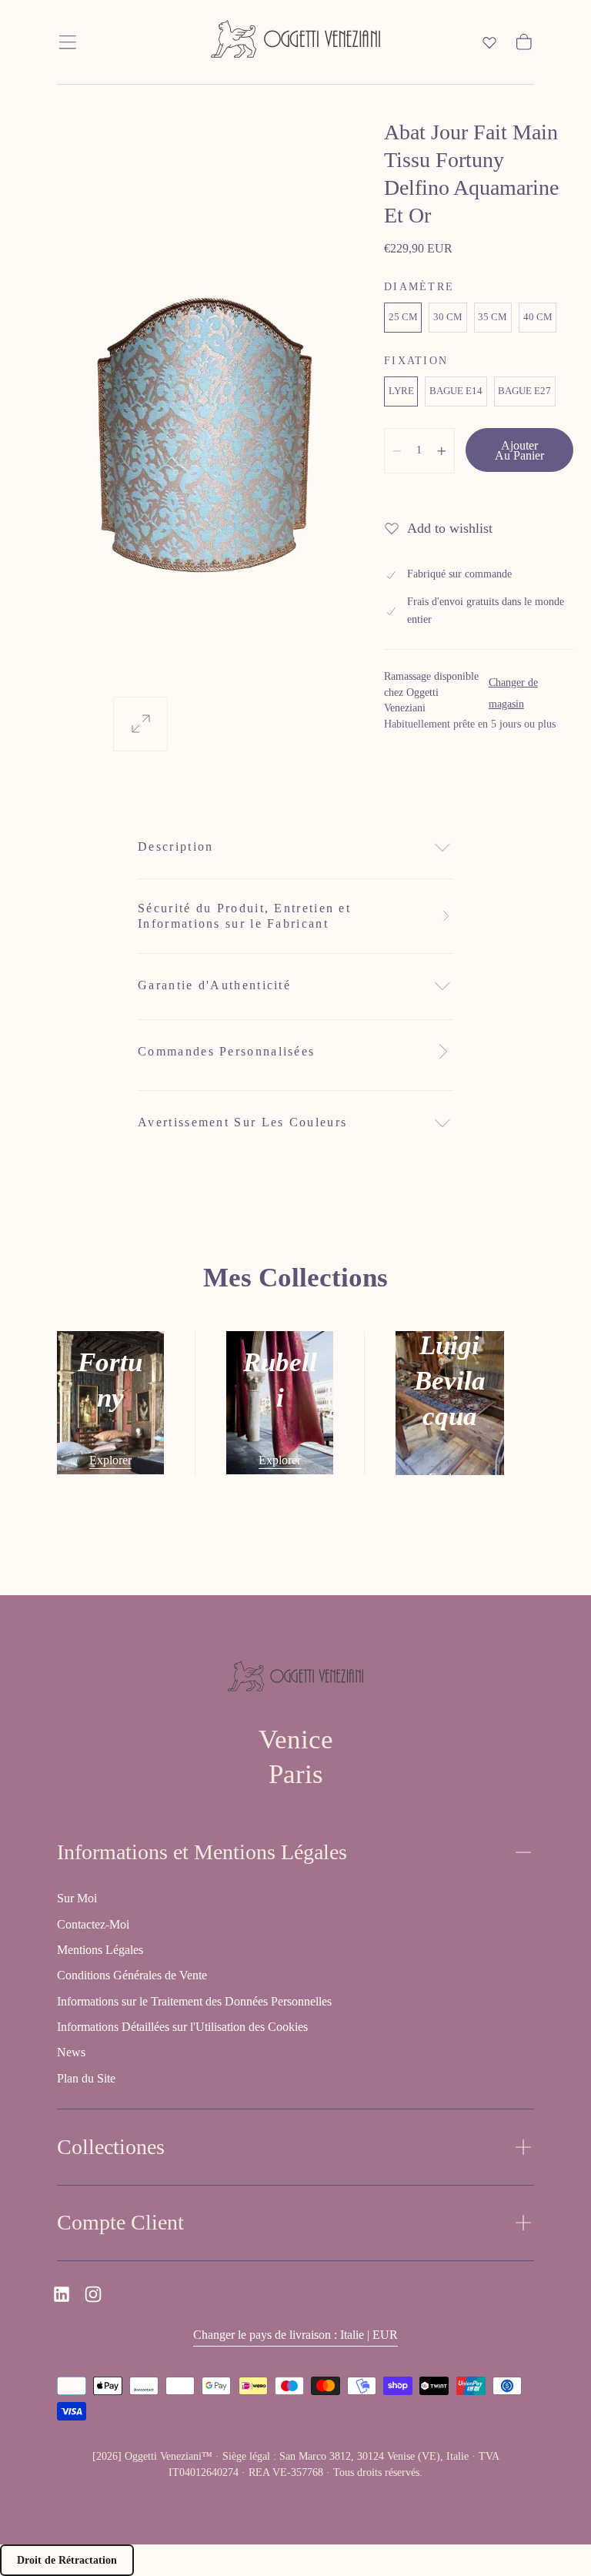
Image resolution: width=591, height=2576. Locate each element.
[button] (68, 42)
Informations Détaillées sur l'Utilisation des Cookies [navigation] (182, 2027)
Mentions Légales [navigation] (100, 1950)
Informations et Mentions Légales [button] (202, 1852)
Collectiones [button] (111, 2147)
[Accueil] (295, 42)
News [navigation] (71, 2052)
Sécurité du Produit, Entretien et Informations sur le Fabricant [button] (244, 916)
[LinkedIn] (62, 2294)
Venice (296, 1740)
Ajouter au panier (519, 450)
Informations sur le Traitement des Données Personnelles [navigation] (194, 2001)
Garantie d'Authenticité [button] (214, 985)
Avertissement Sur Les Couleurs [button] (242, 1122)
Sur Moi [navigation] (77, 1898)
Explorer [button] (110, 1460)
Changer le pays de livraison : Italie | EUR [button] (295, 2335)
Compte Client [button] (120, 2222)
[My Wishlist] (489, 42)
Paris (296, 1774)
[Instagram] (93, 2294)
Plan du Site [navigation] (86, 2078)
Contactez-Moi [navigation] (93, 1924)
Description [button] (175, 846)
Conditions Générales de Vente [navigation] (132, 1975)
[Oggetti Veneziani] (295, 1679)
